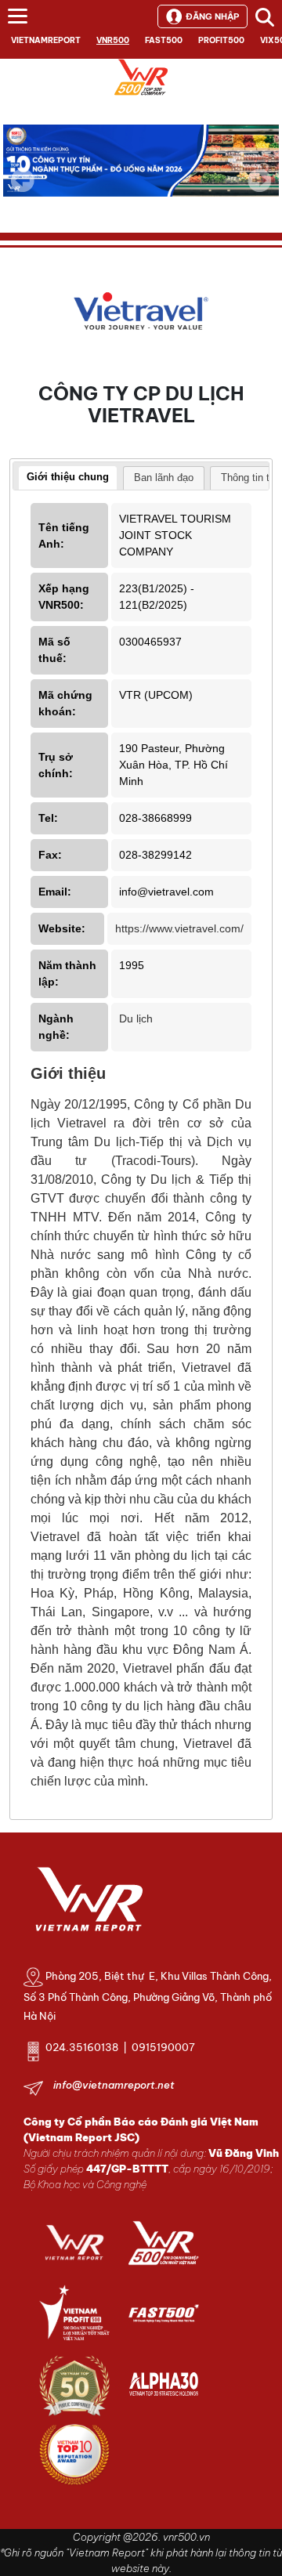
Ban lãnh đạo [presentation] (164, 478)
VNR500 (113, 40)
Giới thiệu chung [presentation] (68, 477)
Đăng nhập (212, 16)
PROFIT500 (221, 40)
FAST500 (164, 40)
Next (259, 191)
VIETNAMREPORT (46, 40)
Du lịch (136, 1018)
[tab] (68, 479)
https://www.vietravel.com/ (179, 928)
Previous (23, 180)
